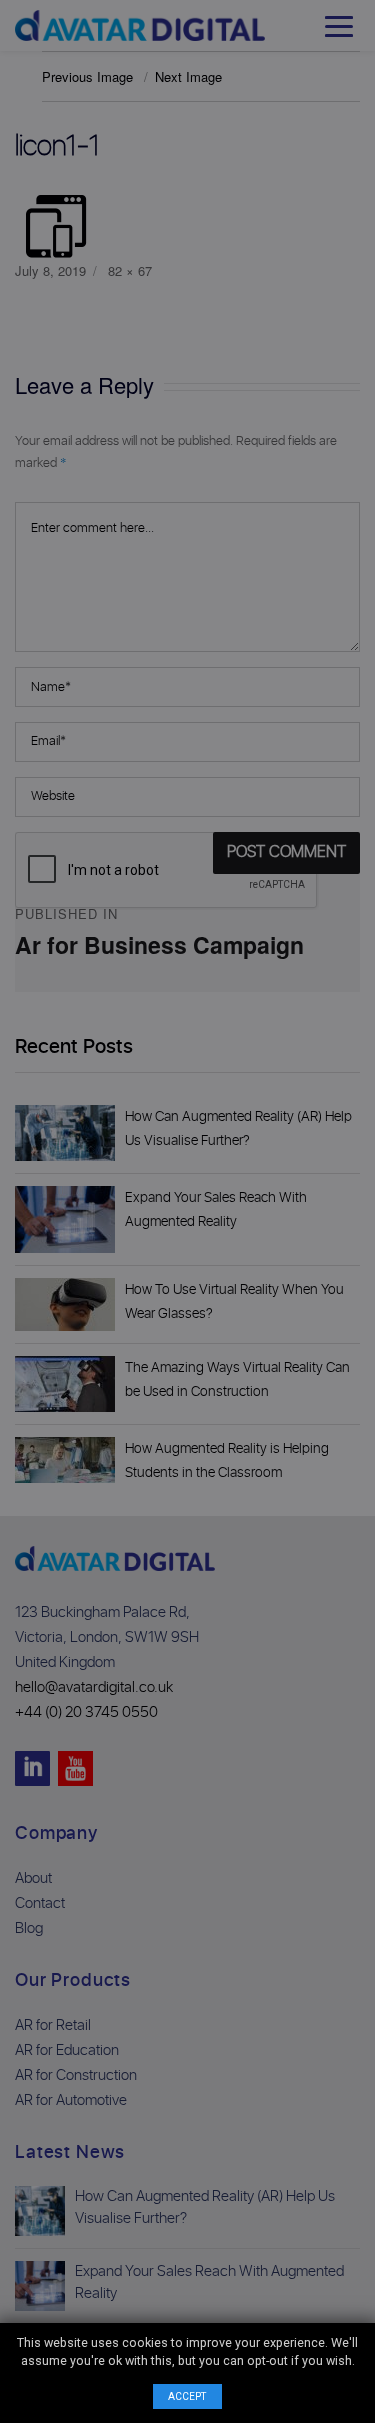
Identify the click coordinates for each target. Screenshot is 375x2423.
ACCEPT (187, 2396)
